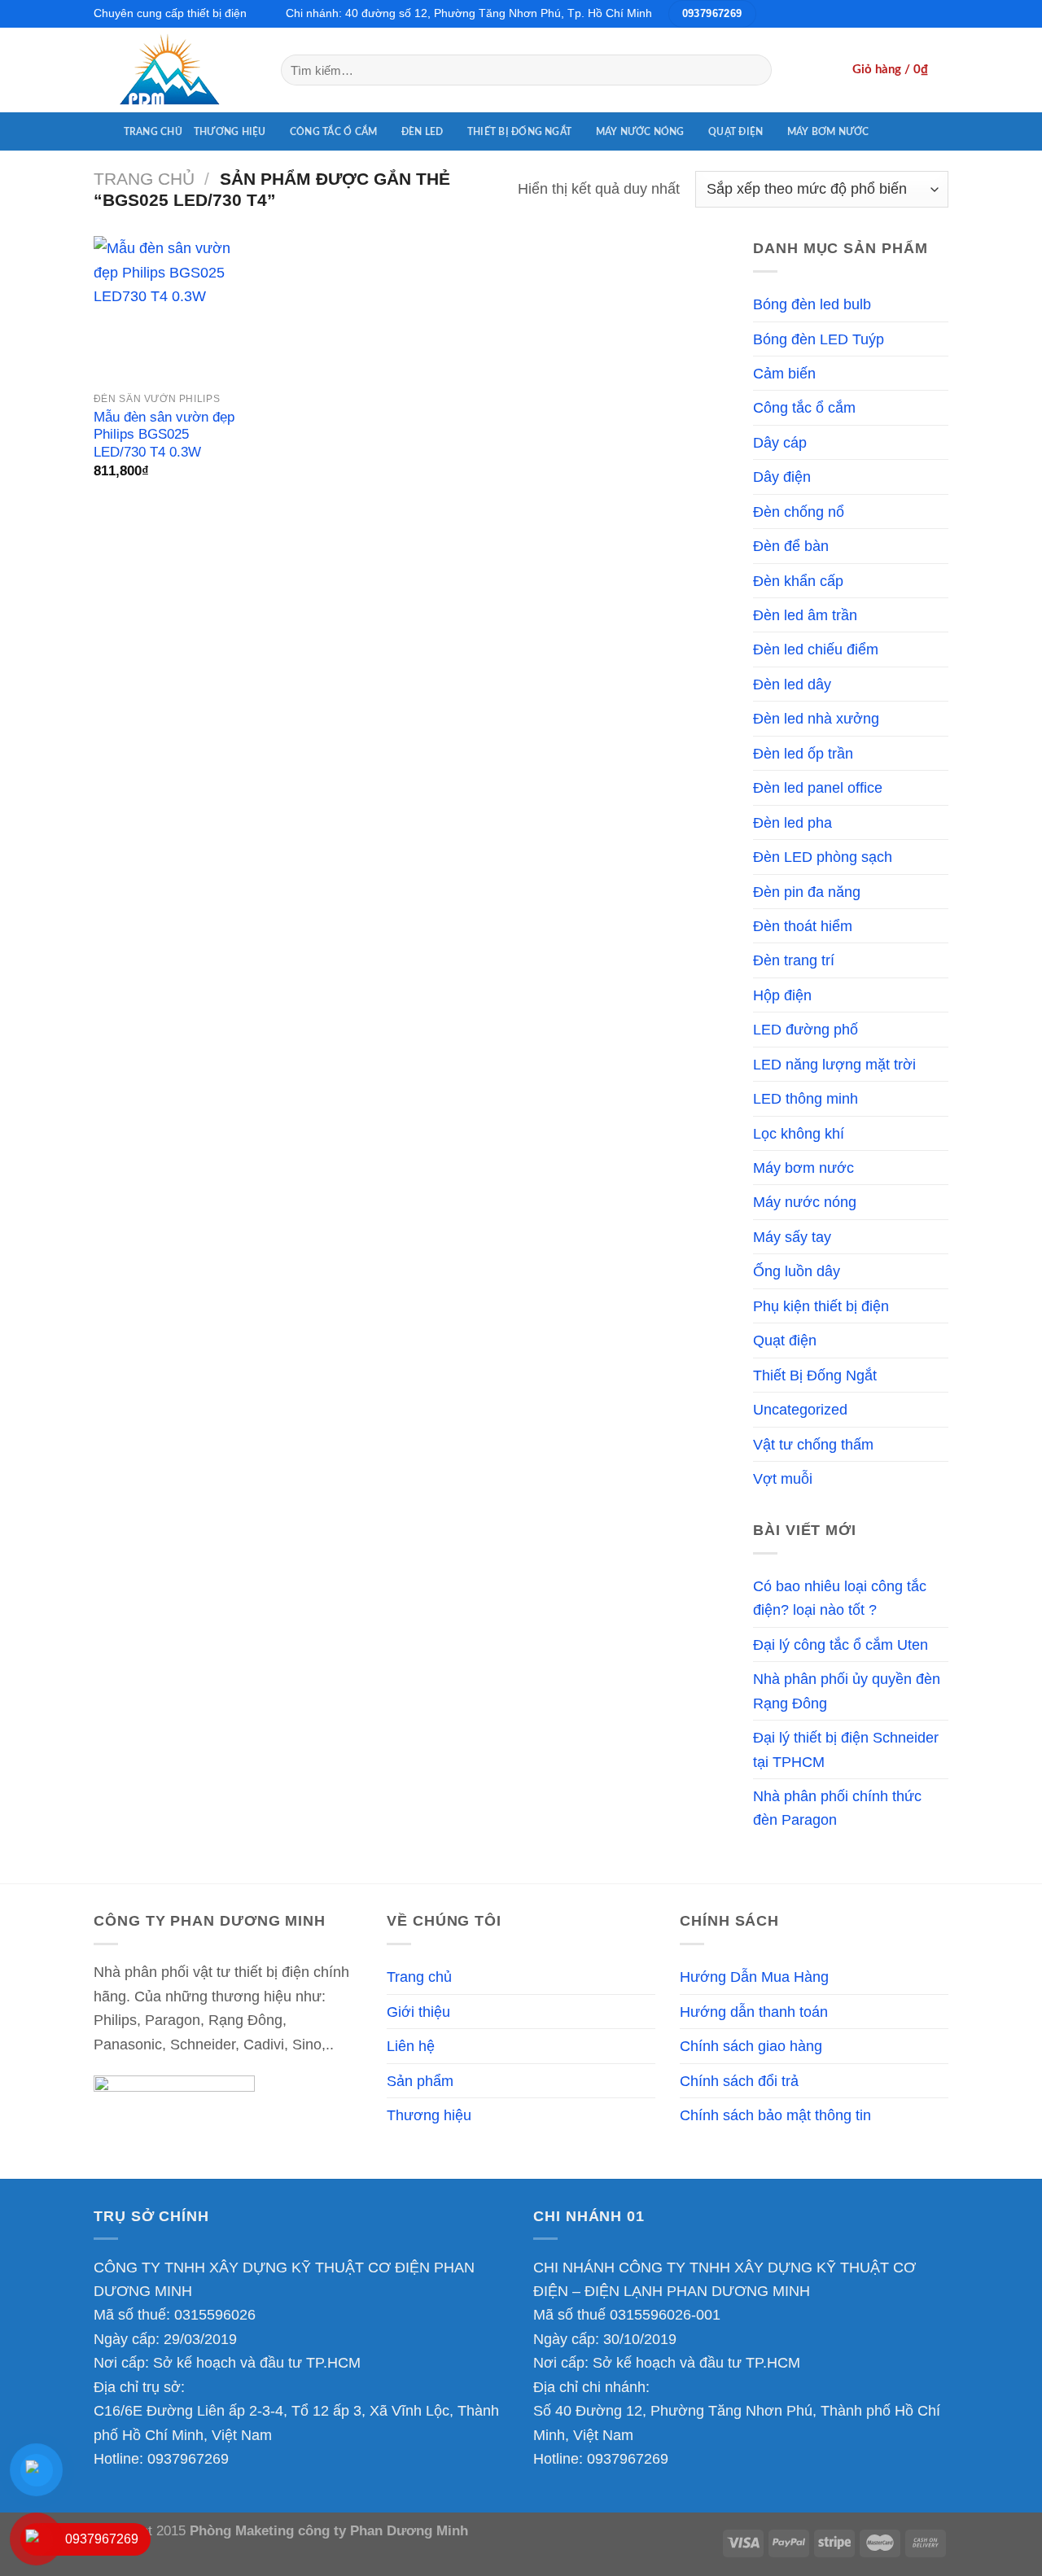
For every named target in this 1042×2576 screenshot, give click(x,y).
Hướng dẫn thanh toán (754, 2012)
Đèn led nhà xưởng (816, 718)
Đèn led (422, 132)
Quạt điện (736, 132)
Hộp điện (782, 995)
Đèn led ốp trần (803, 753)
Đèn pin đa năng (807, 892)
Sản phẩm (420, 2081)
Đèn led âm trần (805, 615)
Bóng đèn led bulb (812, 304)
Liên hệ (411, 2046)
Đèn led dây (792, 684)
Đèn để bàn (791, 546)
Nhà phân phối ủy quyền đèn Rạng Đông (847, 1690)
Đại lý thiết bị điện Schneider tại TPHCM (846, 1749)
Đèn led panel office (818, 787)
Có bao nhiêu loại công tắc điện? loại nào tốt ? (840, 1598)
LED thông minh (806, 1098)
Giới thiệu (418, 2012)
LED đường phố (806, 1029)
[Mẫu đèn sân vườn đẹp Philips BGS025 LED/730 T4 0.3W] (167, 309)
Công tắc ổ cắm (333, 132)
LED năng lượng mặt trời (834, 1064)
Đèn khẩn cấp (798, 581)
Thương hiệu (230, 132)
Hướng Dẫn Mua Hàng (754, 1977)
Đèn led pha (792, 822)
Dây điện (782, 477)
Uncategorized (800, 1409)
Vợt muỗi (783, 1478)
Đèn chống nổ (799, 512)
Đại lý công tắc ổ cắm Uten (841, 1644)
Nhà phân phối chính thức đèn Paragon (837, 1808)
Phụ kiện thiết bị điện (821, 1306)
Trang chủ (153, 132)
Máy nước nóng (640, 132)
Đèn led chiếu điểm (816, 649)
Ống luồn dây (797, 1271)
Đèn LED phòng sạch (823, 857)
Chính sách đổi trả (739, 2081)
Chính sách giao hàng (751, 2046)
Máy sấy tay (792, 1237)
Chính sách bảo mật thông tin (775, 2115)
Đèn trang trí (794, 960)
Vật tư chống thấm (813, 1444)
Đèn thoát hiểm (803, 926)
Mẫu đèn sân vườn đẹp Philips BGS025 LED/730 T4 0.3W (164, 435)
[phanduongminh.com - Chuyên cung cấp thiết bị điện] (175, 70)
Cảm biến (784, 373)
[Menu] (103, 131)
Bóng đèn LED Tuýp (819, 339)
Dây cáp (780, 442)
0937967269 (188, 2458)
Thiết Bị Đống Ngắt (519, 132)
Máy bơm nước (828, 132)
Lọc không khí (799, 1133)
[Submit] (754, 70)
